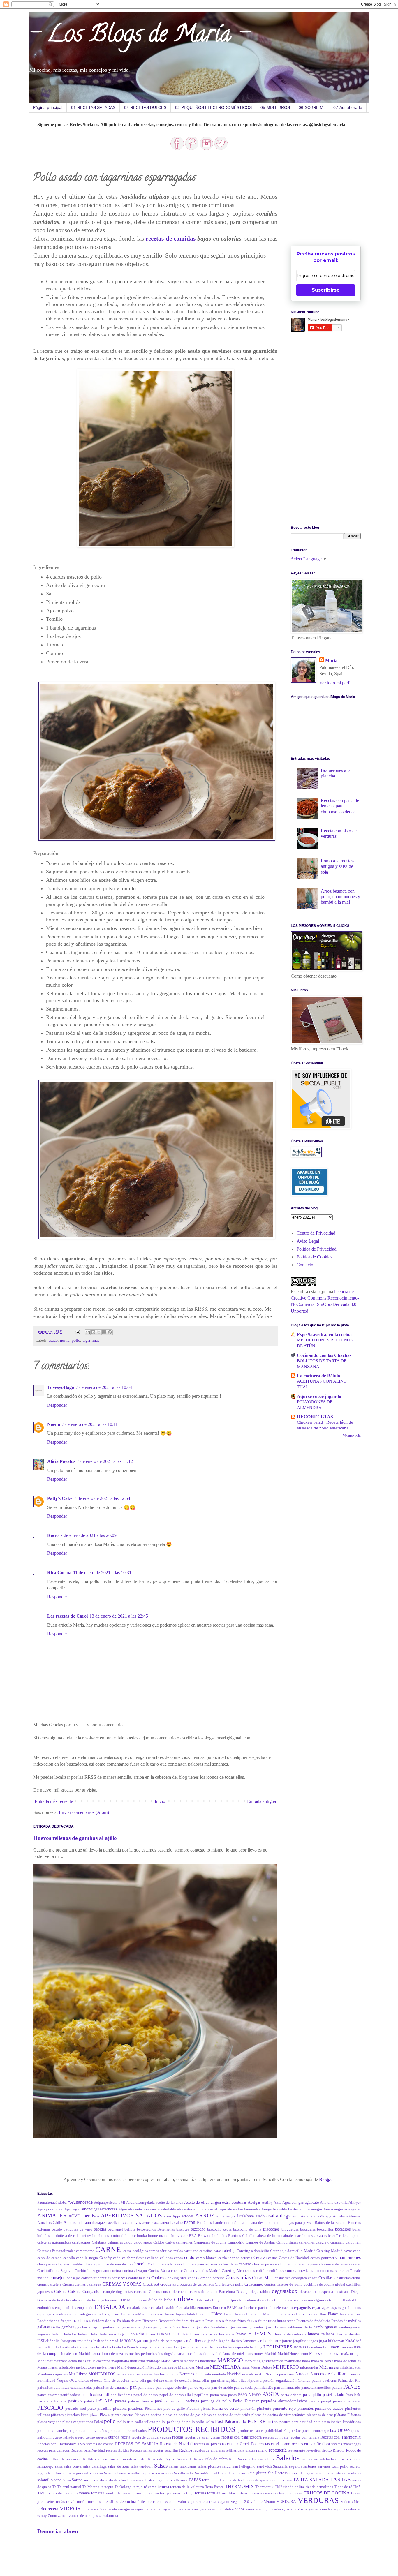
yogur (338, 2509)
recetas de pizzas (207, 2444)
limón (334, 2347)
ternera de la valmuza (187, 2487)
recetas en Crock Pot (239, 2444)
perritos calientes (347, 2401)
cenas (178, 2258)
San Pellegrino (244, 2466)
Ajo (40, 2209)
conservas (119, 2278)
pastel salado (333, 2395)
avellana (115, 2223)
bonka (142, 2236)
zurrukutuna (108, 2516)
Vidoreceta (108, 2509)
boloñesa (44, 2236)
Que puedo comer (309, 2431)
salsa (59, 2466)
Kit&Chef (353, 2341)
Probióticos (352, 2422)
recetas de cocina (100, 2444)
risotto (327, 2450)
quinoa (114, 2437)
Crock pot (151, 2284)
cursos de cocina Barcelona (212, 2292)
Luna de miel (233, 2354)
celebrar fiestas (134, 2258)
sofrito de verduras (346, 2473)
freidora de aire (104, 2321)
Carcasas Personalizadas (56, 2251)
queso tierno (85, 2437)
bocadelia (308, 2229)
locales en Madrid (76, 2354)
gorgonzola (162, 2327)
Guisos (280, 2327)
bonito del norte (123, 2236)
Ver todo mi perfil (336, 683)
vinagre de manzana (174, 2509)
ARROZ (205, 2216)
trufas (60, 2502)
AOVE (74, 2216)
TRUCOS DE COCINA (327, 2493)
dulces (184, 2299)
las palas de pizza (208, 2347)
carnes (154, 2251)
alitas (209, 2209)
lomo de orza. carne (118, 2354)
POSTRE (257, 2421)
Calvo (170, 2242)
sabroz (269, 2459)
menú (112, 2367)
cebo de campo (50, 2258)
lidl (326, 2347)
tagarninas (91, 1340)
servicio (158, 2473)
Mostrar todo (352, 1436)
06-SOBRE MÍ (312, 107)
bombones (101, 2236)
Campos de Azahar (260, 2242)
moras (121, 2374)
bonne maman (159, 2236)
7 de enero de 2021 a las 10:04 (104, 1387)
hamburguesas (325, 2327)
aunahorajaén (96, 2222)
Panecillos (323, 2388)
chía (87, 2264)
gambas (68, 2327)
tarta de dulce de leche (228, 2480)
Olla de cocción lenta (121, 2381)
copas (192, 2278)
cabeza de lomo (268, 2236)
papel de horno (146, 2395)
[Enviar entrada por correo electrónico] (77, 1332)
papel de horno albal (176, 2395)
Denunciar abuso (58, 2531)
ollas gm (209, 2381)
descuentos (309, 2292)
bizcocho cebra (219, 2229)
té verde (150, 2487)
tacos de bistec (143, 2480)
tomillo (111, 2493)
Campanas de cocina (210, 2242)
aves (137, 2222)
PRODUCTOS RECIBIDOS (191, 2429)
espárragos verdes (51, 2314)
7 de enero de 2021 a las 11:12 (105, 1461)
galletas (43, 2327)
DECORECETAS (315, 1417)
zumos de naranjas (83, 2516)
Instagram (68, 2341)
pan (133, 2387)
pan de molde (222, 2388)
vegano (223, 2502)
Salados (288, 2458)
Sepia (146, 2473)
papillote (201, 2395)
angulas (355, 2209)
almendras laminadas (244, 2209)
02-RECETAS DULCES (145, 107)
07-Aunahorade (348, 107)
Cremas (68, 2284)
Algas (123, 2209)
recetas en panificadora (311, 2444)
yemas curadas (320, 2509)
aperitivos (90, 2216)
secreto (355, 2466)
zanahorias (352, 2509)
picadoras (136, 2409)
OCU (73, 2381)
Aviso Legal (308, 1241)
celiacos (166, 2258)
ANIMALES (52, 2216)
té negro (107, 2487)
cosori (313, 2278)
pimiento (264, 2409)
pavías (169, 2401)
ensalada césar (138, 2308)
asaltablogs (278, 2216)
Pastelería (353, 2395)
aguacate (312, 2202)
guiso (269, 2327)
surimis (89, 2480)
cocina (116, 2271)
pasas (232, 2395)
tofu (75, 2493)
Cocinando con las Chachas (324, 1355)
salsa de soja (118, 2466)
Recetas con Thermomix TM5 (61, 2444)
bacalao (177, 2222)
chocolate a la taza (165, 2264)
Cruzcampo (254, 2284)
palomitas (45, 2388)
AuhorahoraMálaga (316, 2216)
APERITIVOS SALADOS (131, 2216)
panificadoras (121, 2395)
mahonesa (331, 2353)
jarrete (287, 2341)
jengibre (300, 2341)
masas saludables (62, 2367)
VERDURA (286, 2501)
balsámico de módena (227, 2223)
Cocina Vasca (159, 2271)
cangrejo (323, 2242)
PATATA (105, 2401)
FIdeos (217, 2314)
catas (218, 2251)
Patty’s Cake (60, 1498)
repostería (278, 2450)
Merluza (202, 2367)
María (331, 661)
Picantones (153, 2409)
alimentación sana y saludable (152, 2209)
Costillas (325, 2278)
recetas (178, 2437)
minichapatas (350, 2367)
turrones (94, 2502)
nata (199, 2374)
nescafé (248, 2374)
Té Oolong (123, 2487)
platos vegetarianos (78, 2422)
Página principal (48, 107)
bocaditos (343, 2229)
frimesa (231, 2321)
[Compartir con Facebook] (104, 1332)
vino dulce (225, 2509)
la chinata (98, 2347)
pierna (206, 2409)
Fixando (312, 2314)
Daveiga (243, 2292)
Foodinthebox (49, 2321)
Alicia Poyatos (61, 1461)
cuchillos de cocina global (324, 2284)
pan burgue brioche (171, 2388)
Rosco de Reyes (161, 2459)
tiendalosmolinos (319, 2487)
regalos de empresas (209, 2450)
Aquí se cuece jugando (319, 1396)
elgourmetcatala (327, 2300)
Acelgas (254, 2202)
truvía (71, 2502)
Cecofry (106, 2258)
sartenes (310, 2466)
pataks (89, 2401)
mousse (147, 2374)
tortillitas (228, 2493)
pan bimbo (146, 2388)
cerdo (189, 2257)
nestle (65, 1340)
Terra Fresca (214, 2487)
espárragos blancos (346, 2308)
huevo (241, 2334)
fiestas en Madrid (260, 2314)
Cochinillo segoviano (92, 2271)
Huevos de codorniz (290, 2334)
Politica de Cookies (314, 1257)
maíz (345, 2354)
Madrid (270, 2354)
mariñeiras (208, 2361)
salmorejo (45, 2466)
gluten (147, 2327)
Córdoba (205, 2278)
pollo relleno (145, 2422)
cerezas (246, 2258)
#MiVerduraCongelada (137, 2203)
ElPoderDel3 (351, 2300)
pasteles (75, 2401)
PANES (352, 2387)
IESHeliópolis (48, 2341)
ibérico (342, 2334)
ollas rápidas (227, 2381)
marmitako (293, 2361)
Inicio (160, 1801)
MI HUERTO (286, 2367)
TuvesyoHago (61, 1387)
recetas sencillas (165, 2450)
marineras (191, 2361)
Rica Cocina (59, 1573)
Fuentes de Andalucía (313, 2321)
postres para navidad (296, 2422)
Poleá (98, 2422)
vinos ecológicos (259, 2509)
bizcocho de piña (247, 2229)
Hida (93, 2334)
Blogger (326, 2179)
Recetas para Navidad (88, 2450)
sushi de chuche (118, 2480)
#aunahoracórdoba (52, 2203)
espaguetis (302, 2307)
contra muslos (139, 2278)
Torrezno (124, 2493)
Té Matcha (91, 2487)
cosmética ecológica (291, 2278)
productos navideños (90, 2431)
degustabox (285, 2291)
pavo (180, 2401)
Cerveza (260, 2258)
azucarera (162, 2223)
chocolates (230, 2264)
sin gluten (258, 2473)
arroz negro (226, 2216)
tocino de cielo (59, 2493)
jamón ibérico (195, 2341)
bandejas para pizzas (296, 2223)
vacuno (171, 2502)
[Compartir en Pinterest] (110, 1332)
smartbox (323, 2473)
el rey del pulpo (223, 2300)
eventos (157, 2314)
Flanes (333, 2314)
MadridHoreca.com (293, 2354)
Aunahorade (73, 2222)
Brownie (205, 2236)
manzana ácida (65, 2361)
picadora (120, 2409)
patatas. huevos (141, 2401)
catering (229, 2251)
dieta (56, 2300)
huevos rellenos (321, 2334)
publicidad (273, 2431)
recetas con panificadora (242, 2437)
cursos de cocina (175, 2292)
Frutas (252, 2321)
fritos (242, 2321)
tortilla (200, 2493)
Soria (67, 2480)
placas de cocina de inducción (226, 2415)
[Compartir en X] (99, 1332)
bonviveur (179, 2236)
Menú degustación (132, 2367)
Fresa (209, 2321)
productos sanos (251, 2431)
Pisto (85, 2415)
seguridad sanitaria (88, 2473)
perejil (326, 2401)
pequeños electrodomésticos (284, 2401)
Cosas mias (238, 2277)
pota (317, 2422)
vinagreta (199, 2509)
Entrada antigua (261, 1801)
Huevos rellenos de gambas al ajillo (75, 1838)
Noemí (54, 1424)
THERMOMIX (239, 2486)
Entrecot (219, 2308)
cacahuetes (304, 2236)
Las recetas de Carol (67, 1616)
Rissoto (339, 2450)
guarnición (238, 2327)
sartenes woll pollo (333, 2466)
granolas (202, 2327)
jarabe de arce (269, 2341)
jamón (143, 2340)
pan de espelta (199, 2388)
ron (112, 2459)
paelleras (330, 2381)
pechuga (192, 2401)
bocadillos (325, 2229)
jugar (323, 2341)
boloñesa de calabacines (72, 2236)
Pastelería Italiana (52, 2401)
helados (70, 2334)
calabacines (81, 2242)
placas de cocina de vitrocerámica (279, 2415)
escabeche (246, 2308)
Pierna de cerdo (226, 2408)
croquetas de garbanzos (195, 2284)
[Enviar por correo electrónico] (88, 1332)
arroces (188, 2216)
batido (57, 2229)
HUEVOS (259, 2333)
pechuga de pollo (216, 2401)
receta (125, 2437)
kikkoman (336, 2341)
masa (306, 2361)
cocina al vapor (135, 2271)
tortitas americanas (263, 2493)
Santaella (280, 2466)
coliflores (277, 2271)
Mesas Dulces (261, 2367)
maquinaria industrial (128, 2361)
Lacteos (167, 2347)
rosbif (142, 2459)
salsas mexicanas (183, 2466)
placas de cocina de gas (182, 2415)
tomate (84, 2493)
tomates (97, 2493)
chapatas (63, 2264)
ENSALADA (110, 2307)
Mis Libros (78, 2374)
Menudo (154, 2367)
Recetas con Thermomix (341, 2437)
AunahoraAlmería (347, 2216)
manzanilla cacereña (94, 2361)
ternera (163, 2487)
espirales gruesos (106, 2314)
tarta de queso (258, 2480)
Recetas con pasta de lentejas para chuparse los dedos (340, 806)
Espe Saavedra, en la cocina (324, 1335)
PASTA (271, 2394)
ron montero (126, 2459)
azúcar (148, 2223)
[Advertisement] (334, 199)
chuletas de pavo (305, 2264)
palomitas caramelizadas (73, 2388)
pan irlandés (263, 2388)
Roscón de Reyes (190, 2459)
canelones (307, 2242)
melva (102, 2367)
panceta (307, 2388)
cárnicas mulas (171, 2251)
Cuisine (60, 2291)
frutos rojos (267, 2321)
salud (227, 2466)
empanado (85, 2308)
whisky (280, 2509)
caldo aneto (143, 2242)
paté (158, 2401)
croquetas (168, 2284)
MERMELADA (225, 2367)
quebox (330, 2430)
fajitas (181, 2314)
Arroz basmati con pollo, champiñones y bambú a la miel (340, 896)
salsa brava (73, 2466)
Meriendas (186, 2367)
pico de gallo (174, 2409)
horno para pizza (204, 2334)
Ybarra (302, 2509)
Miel (324, 2367)
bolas (356, 2229)
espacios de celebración (274, 2308)
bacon (190, 2222)
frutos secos (286, 2321)
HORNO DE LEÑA (172, 2334)
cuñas (128, 2292)
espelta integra (79, 2314)
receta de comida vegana (151, 2437)
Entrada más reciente (54, 1801)
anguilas (341, 2209)
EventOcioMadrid (135, 2314)
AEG (277, 2203)
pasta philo (312, 2395)
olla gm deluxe (152, 2381)
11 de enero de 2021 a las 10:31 (102, 1573)
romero (103, 2459)
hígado (123, 2334)
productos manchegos (55, 2431)
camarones (184, 2242)
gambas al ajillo (89, 2327)
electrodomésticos (251, 2300)
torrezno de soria (146, 2493)
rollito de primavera (66, 2459)
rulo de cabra (216, 2459)
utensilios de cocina (119, 2501)
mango (355, 2354)
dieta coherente (73, 2300)
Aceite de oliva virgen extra (207, 2202)
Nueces (302, 2374)
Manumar (45, 2361)
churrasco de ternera (335, 2264)
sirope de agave (302, 2473)
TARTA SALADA (311, 2480)
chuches (284, 2264)
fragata (66, 2321)
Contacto (305, 1265)
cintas (356, 2264)
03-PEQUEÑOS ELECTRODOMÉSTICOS (213, 107)
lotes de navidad (208, 2354)
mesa (246, 2367)
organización (286, 2381)
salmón (355, 2459)
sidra (190, 2473)
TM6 (41, 2493)
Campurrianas (287, 2242)
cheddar (77, 2264)
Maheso (315, 2353)
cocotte (177, 2271)
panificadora (70, 2395)
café (335, 2236)
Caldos (159, 2242)
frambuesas (82, 2321)
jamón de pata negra (166, 2341)
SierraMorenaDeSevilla (213, 2473)
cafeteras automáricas (54, 2242)
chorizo (245, 2264)
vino (212, 2509)
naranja (172, 2374)
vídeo (356, 2502)
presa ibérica (332, 2422)
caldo (128, 2242)
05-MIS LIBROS (275, 107)
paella (317, 2381)
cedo (117, 2258)
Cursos (154, 2292)
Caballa (248, 2236)
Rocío (53, 1535)
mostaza (134, 2374)
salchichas (310, 2459)
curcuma (141, 2292)
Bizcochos (271, 2229)
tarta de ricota (281, 2480)
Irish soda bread (106, 2341)
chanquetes (46, 2264)
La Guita (114, 2347)
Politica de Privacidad (317, 1249)
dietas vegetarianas (102, 2300)
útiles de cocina (150, 2502)
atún (296, 2216)
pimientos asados (329, 2408)
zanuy (42, 2516)
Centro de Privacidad (316, 1233)
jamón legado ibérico (225, 2341)
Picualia (193, 2409)
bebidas (100, 2229)
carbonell (353, 2242)
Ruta (233, 2459)
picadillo (104, 2409)
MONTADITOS (102, 2374)
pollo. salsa (205, 2422)
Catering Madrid (330, 2251)
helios (83, 2334)
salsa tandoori (142, 2466)
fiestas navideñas (290, 2314)
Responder (57, 1405)
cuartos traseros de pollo (283, 2284)
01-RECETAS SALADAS (93, 107)
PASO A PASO (249, 2395)
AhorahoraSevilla (334, 2203)
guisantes (256, 2327)
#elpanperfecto (106, 2203)
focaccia (347, 2314)
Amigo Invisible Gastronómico (286, 2209)
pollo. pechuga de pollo (176, 2422)
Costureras (342, 2278)
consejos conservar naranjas (89, 2278)
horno (150, 2334)
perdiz (314, 2401)
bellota (130, 2229)
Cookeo (157, 2278)
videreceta (91, 2509)
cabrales (288, 2236)
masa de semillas (347, 2361)
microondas (309, 2367)
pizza (94, 2415)
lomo (96, 2353)
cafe (327, 2236)
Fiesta (229, 2314)
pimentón (248, 2409)
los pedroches (146, 2354)
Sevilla (179, 2473)
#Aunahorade (80, 2202)
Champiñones (348, 2257)
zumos (63, 2516)
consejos (57, 2278)
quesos (102, 2437)
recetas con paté (276, 2437)
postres (272, 2422)
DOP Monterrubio (133, 2300)
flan (323, 2314)
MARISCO (230, 2360)
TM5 (357, 2487)
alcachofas (108, 2209)
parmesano (219, 2395)
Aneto (328, 2209)
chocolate (141, 2264)
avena (128, 2223)
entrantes (204, 2308)
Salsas (161, 2466)
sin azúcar (241, 2473)
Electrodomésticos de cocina (290, 2300)
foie (358, 2314)
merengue (169, 2367)
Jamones (250, 2341)
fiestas (240, 2314)
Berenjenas (166, 2229)
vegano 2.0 (240, 2502)
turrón (82, 2502)
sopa (58, 2480)
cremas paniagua (88, 2284)
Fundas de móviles (346, 2321)
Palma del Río (349, 2381)
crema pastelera (49, 2284)
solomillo (45, 2480)
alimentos (185, 2209)
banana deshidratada (262, 2223)
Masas (42, 2367)
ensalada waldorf (164, 2308)
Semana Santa (115, 2473)
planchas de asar (320, 2415)
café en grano (350, 2236)
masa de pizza (322, 2361)
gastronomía (130, 2327)
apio (168, 2216)
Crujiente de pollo (229, 2284)
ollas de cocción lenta (183, 2381)
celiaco (153, 2258)
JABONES (128, 2341)
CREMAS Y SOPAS (122, 2284)
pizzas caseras (122, 2415)
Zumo (52, 2516)
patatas (121, 2401)
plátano (340, 2415)
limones (347, 2347)
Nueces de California (330, 2374)
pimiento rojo (284, 2408)
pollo (76, 1340)
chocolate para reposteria (201, 2264)
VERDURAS (318, 2500)
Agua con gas (293, 2203)
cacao (318, 2235)
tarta (206, 2480)
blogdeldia (290, 2229)
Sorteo (77, 2480)
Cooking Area (176, 2278)
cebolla (69, 2258)
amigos (317, 2209)
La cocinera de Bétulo (318, 1376)
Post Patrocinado (231, 2421)
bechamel (115, 2229)
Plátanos (354, 2415)
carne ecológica (136, 2251)
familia (204, 2314)
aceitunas (239, 2202)
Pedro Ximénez (246, 2401)
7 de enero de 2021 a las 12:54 (102, 1498)
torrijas (165, 2493)
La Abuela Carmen (75, 2347)
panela (337, 2388)
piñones (57, 2415)
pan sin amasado (287, 2388)
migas (334, 2367)
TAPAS (195, 2480)
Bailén (202, 2223)
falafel (192, 2314)
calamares (115, 2242)
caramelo (338, 2242)
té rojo (138, 2487)
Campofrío (236, 2242)
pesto (92, 2409)
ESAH (232, 2308)
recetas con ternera (304, 2437)
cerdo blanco (207, 2258)
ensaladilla (187, 2308)
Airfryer (355, 2203)
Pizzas (105, 2415)
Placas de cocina (148, 2415)
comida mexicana (300, 2270)
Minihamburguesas (52, 2374)
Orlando (304, 2381)
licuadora (315, 2347)
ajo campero (54, 2209)
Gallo (56, 2327)
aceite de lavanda (169, 2203)
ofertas (84, 2381)
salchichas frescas (334, 2459)
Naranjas (187, 2374)
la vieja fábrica (148, 2347)
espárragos (321, 2307)
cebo (357, 2251)
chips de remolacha (116, 2264)
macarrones (255, 2354)
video (346, 2502)
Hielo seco (107, 2334)
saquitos (296, 2466)
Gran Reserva (184, 2327)
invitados (85, 2341)
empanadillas (66, 2308)
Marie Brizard (172, 2361)
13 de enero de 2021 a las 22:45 (119, 1616)
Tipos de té (343, 2487)
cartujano (191, 2251)
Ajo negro (72, 2209)
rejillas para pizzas (241, 2450)
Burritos (235, 2236)
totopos (285, 2493)
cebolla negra (87, 2258)
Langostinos (183, 2347)
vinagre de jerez (144, 2509)
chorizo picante (265, 2264)
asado (53, 1340)
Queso (344, 2430)
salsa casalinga (95, 2466)
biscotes (183, 2229)
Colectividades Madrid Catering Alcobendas (219, 2271)
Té (54, 2487)
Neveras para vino (280, 2374)
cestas (273, 2258)
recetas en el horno (274, 2444)
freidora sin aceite (190, 2321)
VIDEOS (70, 2509)
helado (57, 2334)
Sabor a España (251, 2459)
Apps (177, 2216)
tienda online (294, 2487)
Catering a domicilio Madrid (293, 2251)
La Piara (128, 2347)
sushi (100, 2480)
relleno (262, 2450)
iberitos (355, 2334)
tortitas (242, 2493)
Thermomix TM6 (269, 2487)
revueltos (314, 2450)
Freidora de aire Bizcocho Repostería (146, 2321)
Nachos (160, 2374)
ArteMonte (245, 2216)
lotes (189, 2354)
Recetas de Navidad (176, 2444)
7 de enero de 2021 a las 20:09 (88, 1535)
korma (42, 2347)
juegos (313, 2341)
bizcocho (198, 2229)
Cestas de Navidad (294, 2258)
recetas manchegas (346, 2444)
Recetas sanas (141, 2450)
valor (182, 2502)
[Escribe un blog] (93, 1332)
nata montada (215, 2374)
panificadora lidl (95, 2395)
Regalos (186, 2450)
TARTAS (340, 2479)
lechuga (256, 2347)
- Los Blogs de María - (139, 36)
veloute (257, 2502)
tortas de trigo (183, 2493)
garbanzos (111, 2327)
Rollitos (89, 2459)
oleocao (96, 2381)
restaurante (296, 2450)
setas (169, 2473)
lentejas (300, 2347)
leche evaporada (236, 2347)
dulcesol (202, 2300)
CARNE (108, 2250)
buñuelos (220, 2236)
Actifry (267, 2203)
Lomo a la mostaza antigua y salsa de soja (338, 866)
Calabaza (99, 2242)
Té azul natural (69, 2487)
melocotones (86, 2367)
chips (96, 2264)
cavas (348, 2251)
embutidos (46, 2308)
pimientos (305, 2408)
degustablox (261, 2292)
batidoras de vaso (78, 2229)
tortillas (213, 2493)
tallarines (180, 2480)
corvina (219, 2278)
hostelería (227, 2334)
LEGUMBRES (278, 2347)
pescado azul (76, 2409)
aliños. (199, 2209)
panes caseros (48, 2395)
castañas (206, 2251)
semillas (134, 2473)
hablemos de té (300, 2327)
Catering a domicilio (253, 2251)
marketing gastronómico (264, 2361)
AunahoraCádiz (50, 2223)
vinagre (124, 2509)
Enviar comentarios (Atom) (84, 1812)
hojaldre (137, 2334)
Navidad (234, 2374)
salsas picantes (209, 2466)
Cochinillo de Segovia (55, 2271)
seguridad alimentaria (54, 2473)
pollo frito (126, 2422)
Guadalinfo (220, 2327)
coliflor (262, 2271)
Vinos (239, 2509)
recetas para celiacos (53, 2450)
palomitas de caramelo (111, 2388)
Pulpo (288, 2431)
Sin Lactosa (278, 2473)
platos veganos (49, 2422)
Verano (270, 2502)
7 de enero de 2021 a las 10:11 (90, 1424)
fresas (219, 2321)
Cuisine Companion (85, 2291)
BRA (193, 2236)
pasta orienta (291, 2395)
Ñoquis (62, 2381)
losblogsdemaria (171, 2354)
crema (356, 2278)
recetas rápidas (118, 2450)
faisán (170, 2314)
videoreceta (48, 2509)
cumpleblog (113, 2292)
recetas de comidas (171, 239)
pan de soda (243, 2388)
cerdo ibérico (229, 2258)
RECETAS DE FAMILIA (137, 2444)
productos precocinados (127, 2431)
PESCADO (50, 2408)
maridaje (153, 2361)
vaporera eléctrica (202, 2502)
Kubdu (53, 2347)
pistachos (72, 2415)
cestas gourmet (322, 2258)
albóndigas (90, 2209)
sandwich (264, 2466)
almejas (220, 2209)
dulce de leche (160, 2300)
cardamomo (85, 2251)
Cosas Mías (263, 2278)
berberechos (146, 2229)
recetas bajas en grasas (202, 2437)
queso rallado (64, 2437)
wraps (292, 2509)
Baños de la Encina (331, 2223)
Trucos (297, 2493)
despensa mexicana (334, 2292)
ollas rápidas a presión (257, 2381)
